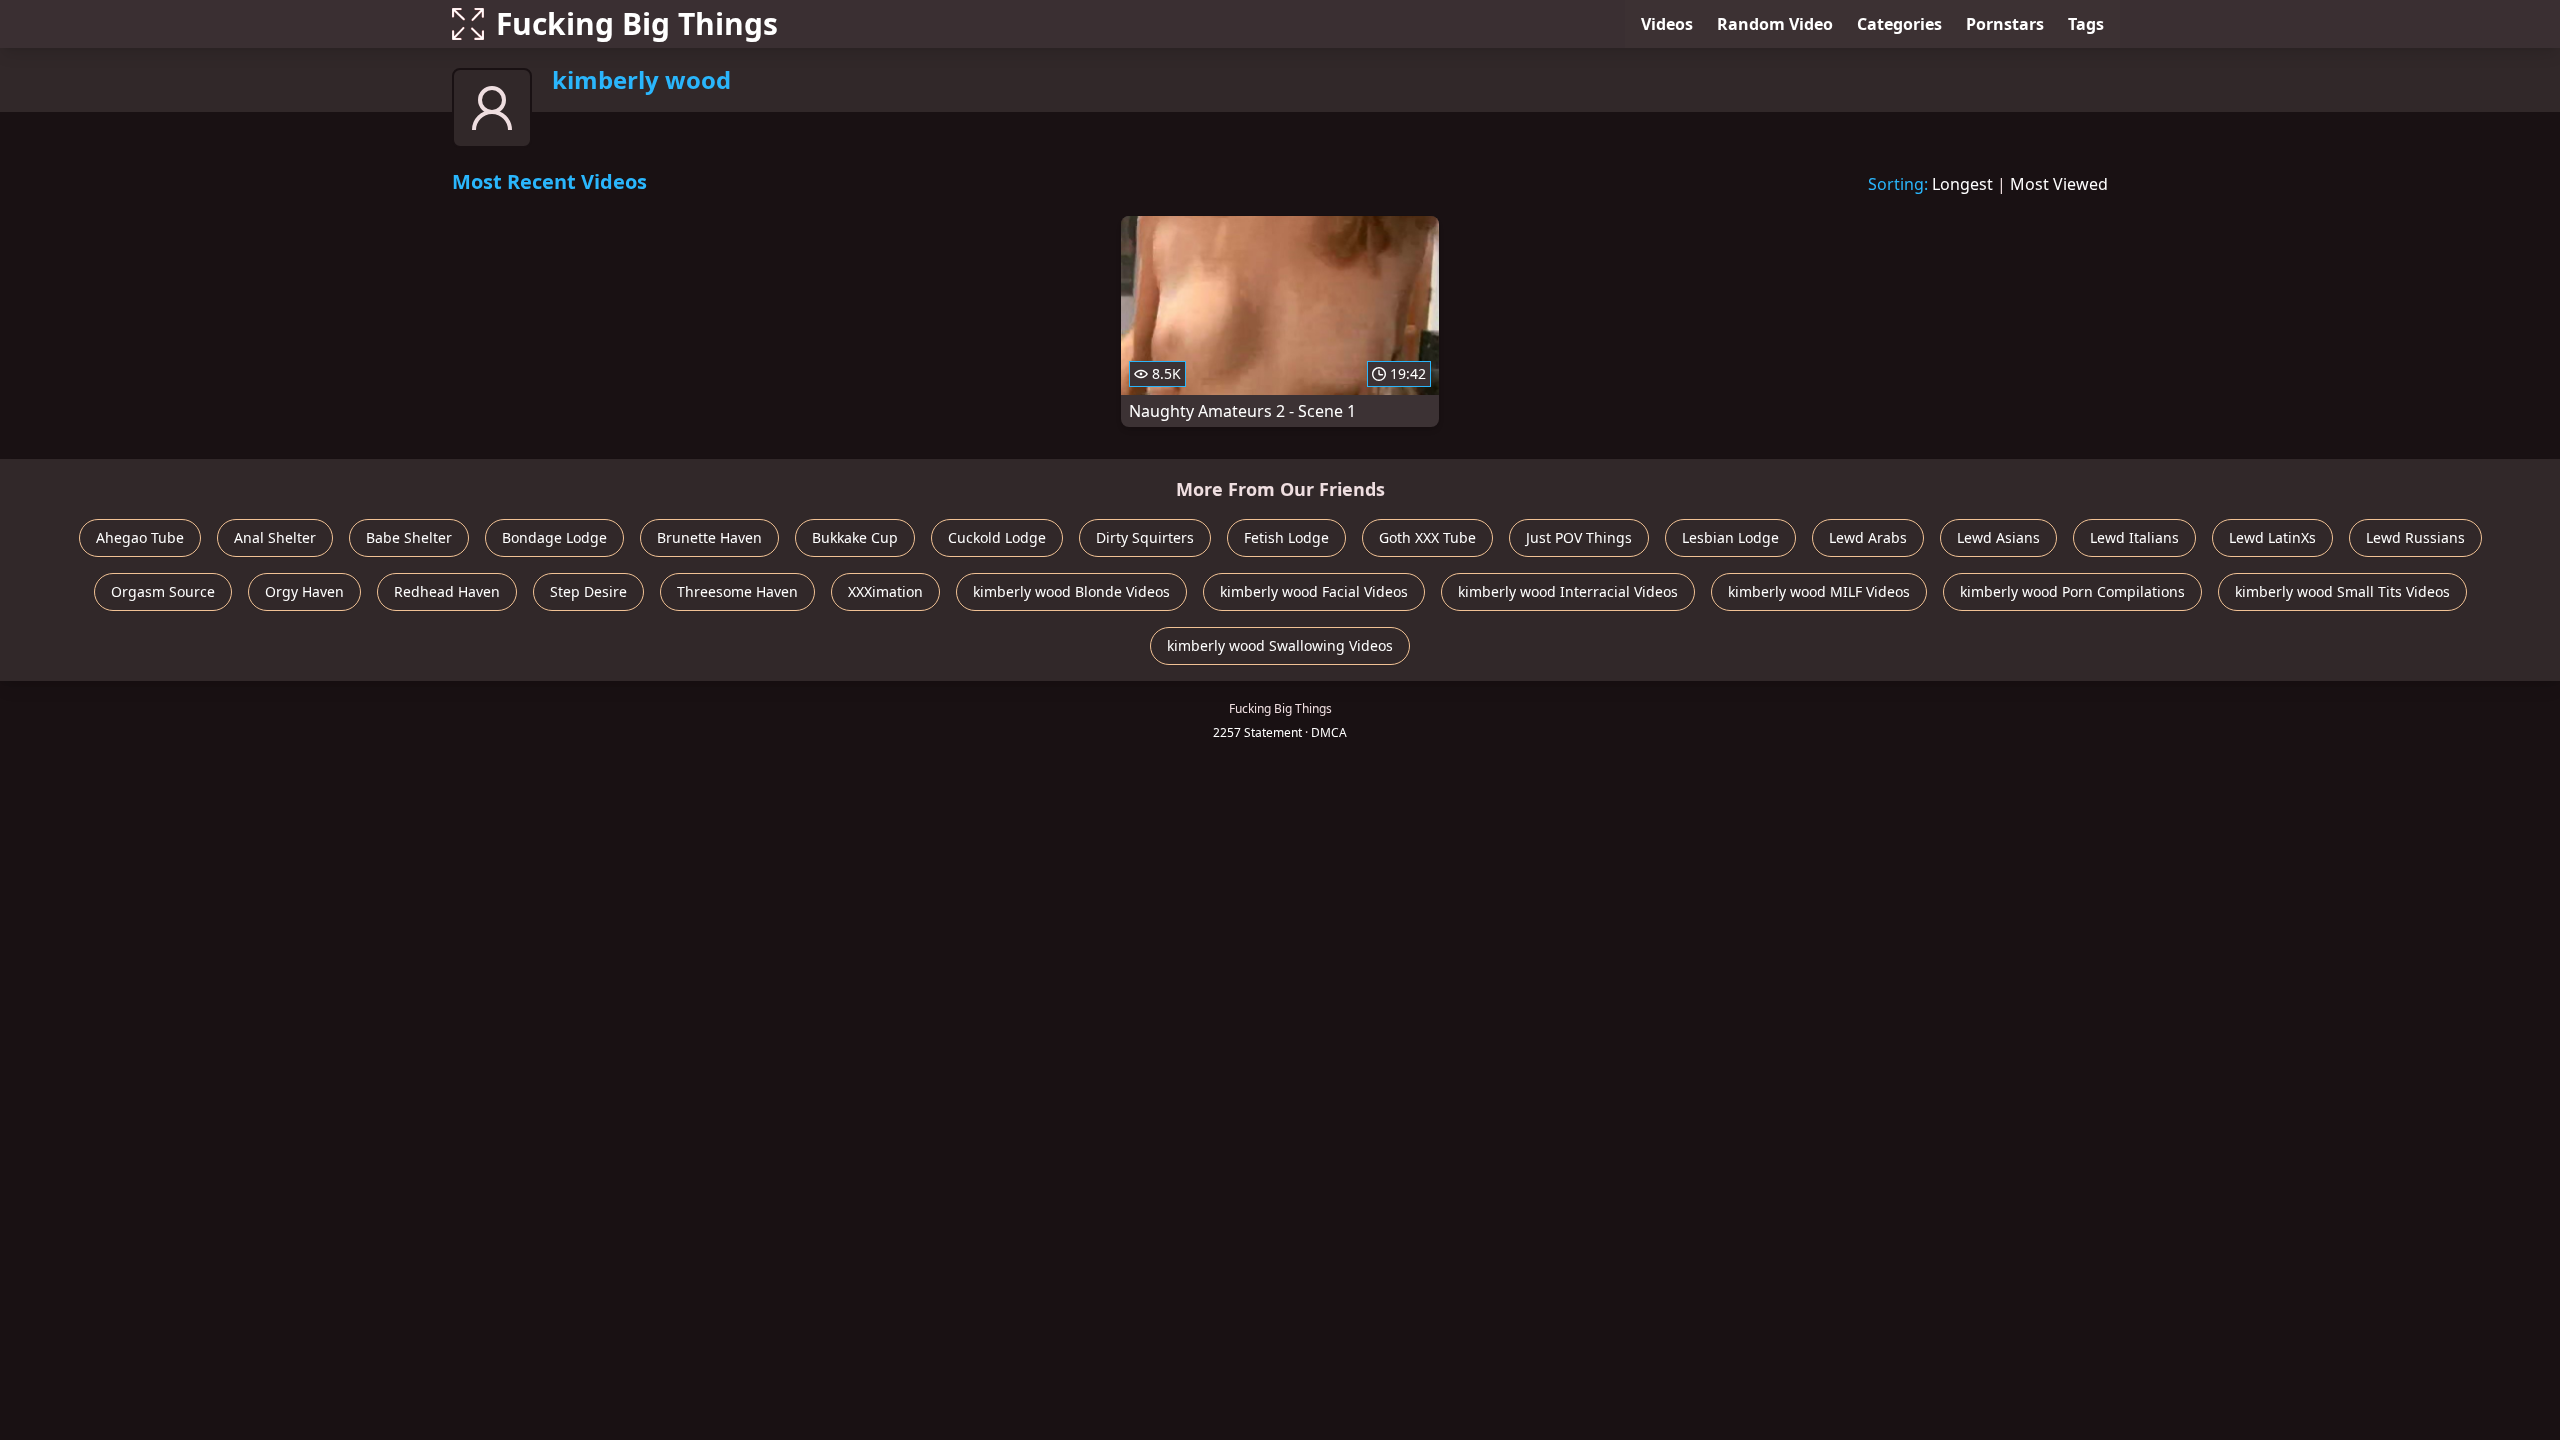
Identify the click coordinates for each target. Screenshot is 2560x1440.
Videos (1667, 24)
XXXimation (885, 591)
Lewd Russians (2415, 537)
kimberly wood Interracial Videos (1568, 591)
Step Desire (588, 591)
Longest (1962, 184)
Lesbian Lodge (1730, 537)
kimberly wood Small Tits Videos (2342, 591)
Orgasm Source (163, 591)
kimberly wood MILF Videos (1819, 591)
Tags (2086, 24)
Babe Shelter (409, 537)
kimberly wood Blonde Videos (1071, 591)
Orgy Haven (304, 591)
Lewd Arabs (1868, 537)
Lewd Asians (1998, 537)
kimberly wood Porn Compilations (2072, 591)
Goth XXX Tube (1427, 537)
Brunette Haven (709, 537)
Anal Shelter (275, 537)
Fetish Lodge (1286, 537)
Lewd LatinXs (2272, 537)
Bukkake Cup (855, 537)
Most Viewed (2059, 184)
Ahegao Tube (140, 537)
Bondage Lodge (554, 537)
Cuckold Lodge (997, 537)
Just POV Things (1579, 537)
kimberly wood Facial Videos (1314, 591)
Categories (1899, 24)
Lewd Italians (2134, 537)
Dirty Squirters (1145, 537)
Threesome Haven (737, 591)
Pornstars (2005, 24)
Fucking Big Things (637, 23)
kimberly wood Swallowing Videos (1280, 645)
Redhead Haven (447, 591)
